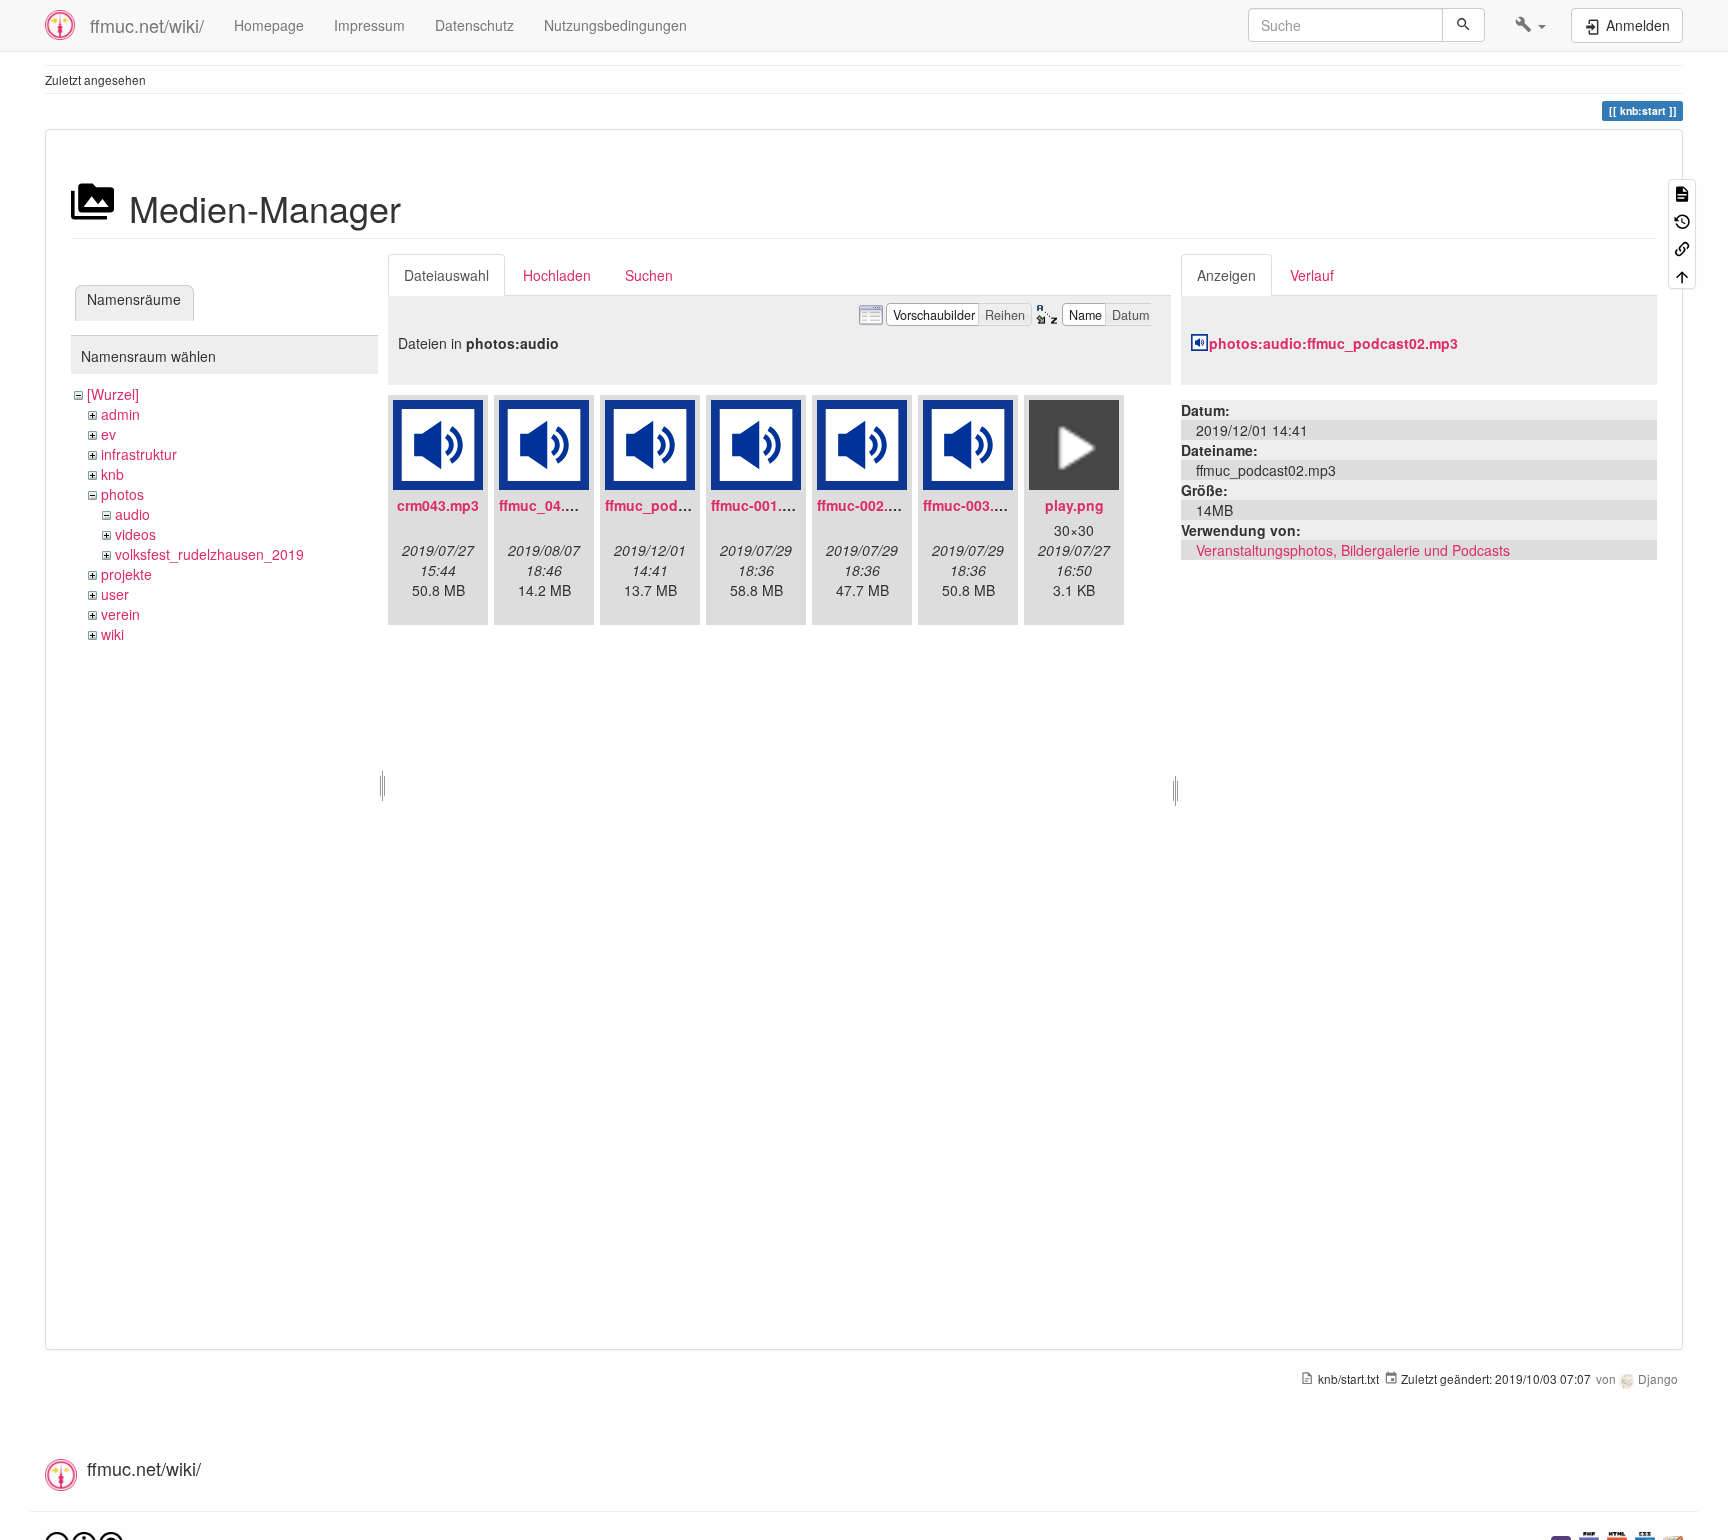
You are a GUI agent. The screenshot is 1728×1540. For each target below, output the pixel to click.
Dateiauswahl (446, 275)
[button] (1530, 25)
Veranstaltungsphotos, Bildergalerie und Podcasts (1353, 550)
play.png (1074, 505)
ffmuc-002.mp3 (867, 505)
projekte (126, 574)
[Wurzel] (113, 394)
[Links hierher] (1682, 247)
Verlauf (1312, 275)
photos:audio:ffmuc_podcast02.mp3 (1333, 343)
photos (122, 494)
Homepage (269, 25)
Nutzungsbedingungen (615, 25)
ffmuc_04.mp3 (546, 505)
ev (108, 434)
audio (132, 514)
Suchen (649, 275)
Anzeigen (1226, 275)
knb (112, 474)
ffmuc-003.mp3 (973, 505)
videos (135, 534)
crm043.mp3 (438, 505)
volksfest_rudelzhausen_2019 (209, 554)
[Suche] (1463, 25)
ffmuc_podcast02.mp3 (680, 505)
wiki (112, 634)
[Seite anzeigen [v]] (1682, 192)
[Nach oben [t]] (1682, 274)
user (115, 594)
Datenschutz (474, 25)
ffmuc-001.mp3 (761, 505)
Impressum (369, 25)
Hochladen (557, 275)
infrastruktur (139, 454)
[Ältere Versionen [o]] (1682, 219)
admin (120, 414)
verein (120, 614)
